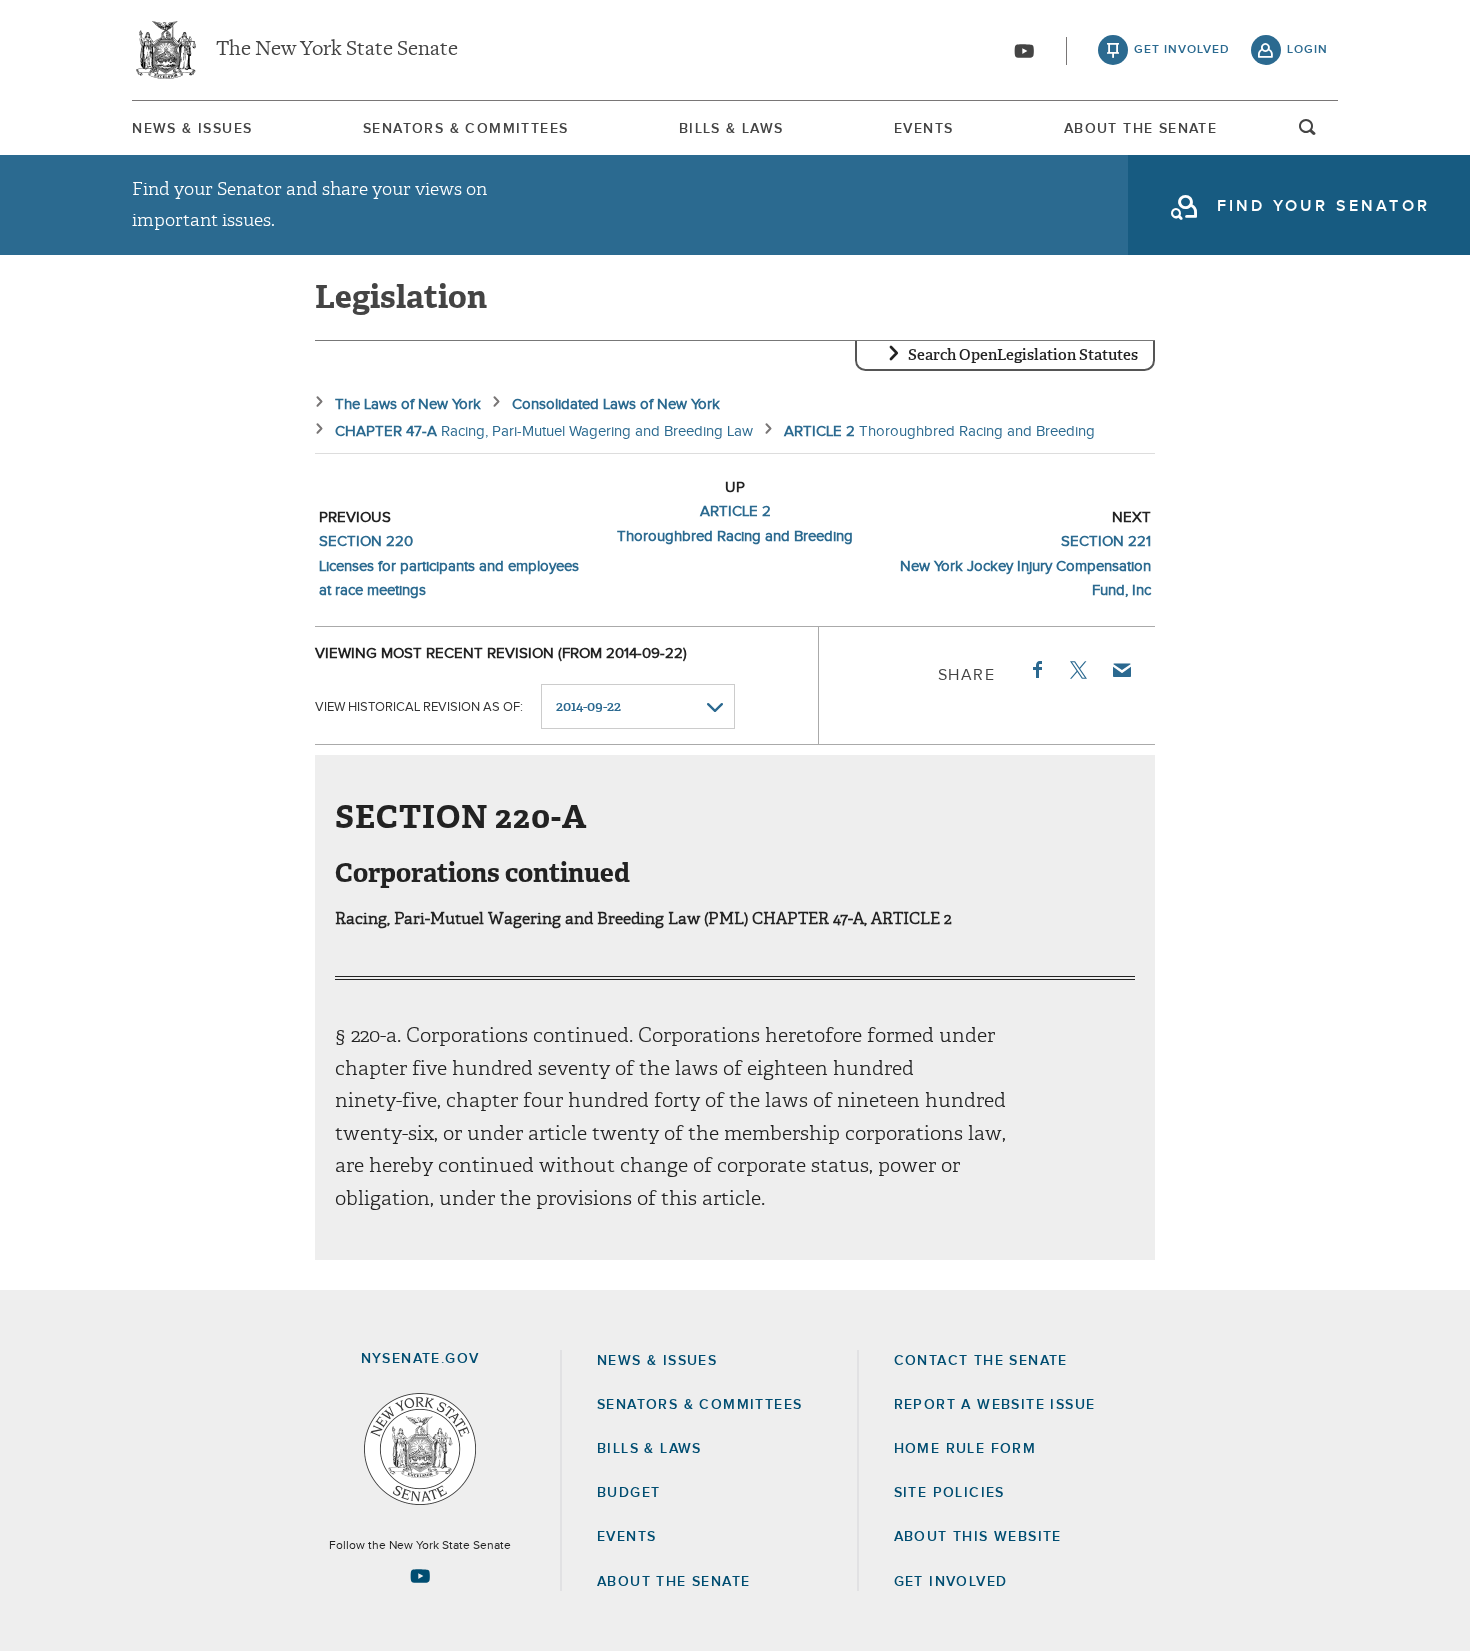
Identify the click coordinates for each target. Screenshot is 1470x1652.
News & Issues (192, 129)
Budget (628, 1493)
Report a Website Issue (995, 1405)
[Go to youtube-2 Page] (420, 1576)
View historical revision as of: (419, 707)
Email (1121, 670)
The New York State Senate (337, 50)
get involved (1182, 50)
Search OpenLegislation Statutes (1023, 355)
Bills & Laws (731, 129)
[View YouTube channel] (1024, 51)
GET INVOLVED (951, 1582)
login (1307, 50)
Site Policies (949, 1493)
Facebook (1036, 670)
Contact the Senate (981, 1361)
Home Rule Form (965, 1449)
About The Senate (1140, 129)
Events (923, 129)
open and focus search (1308, 133)
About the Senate (673, 1582)
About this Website (978, 1537)
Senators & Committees (465, 129)
